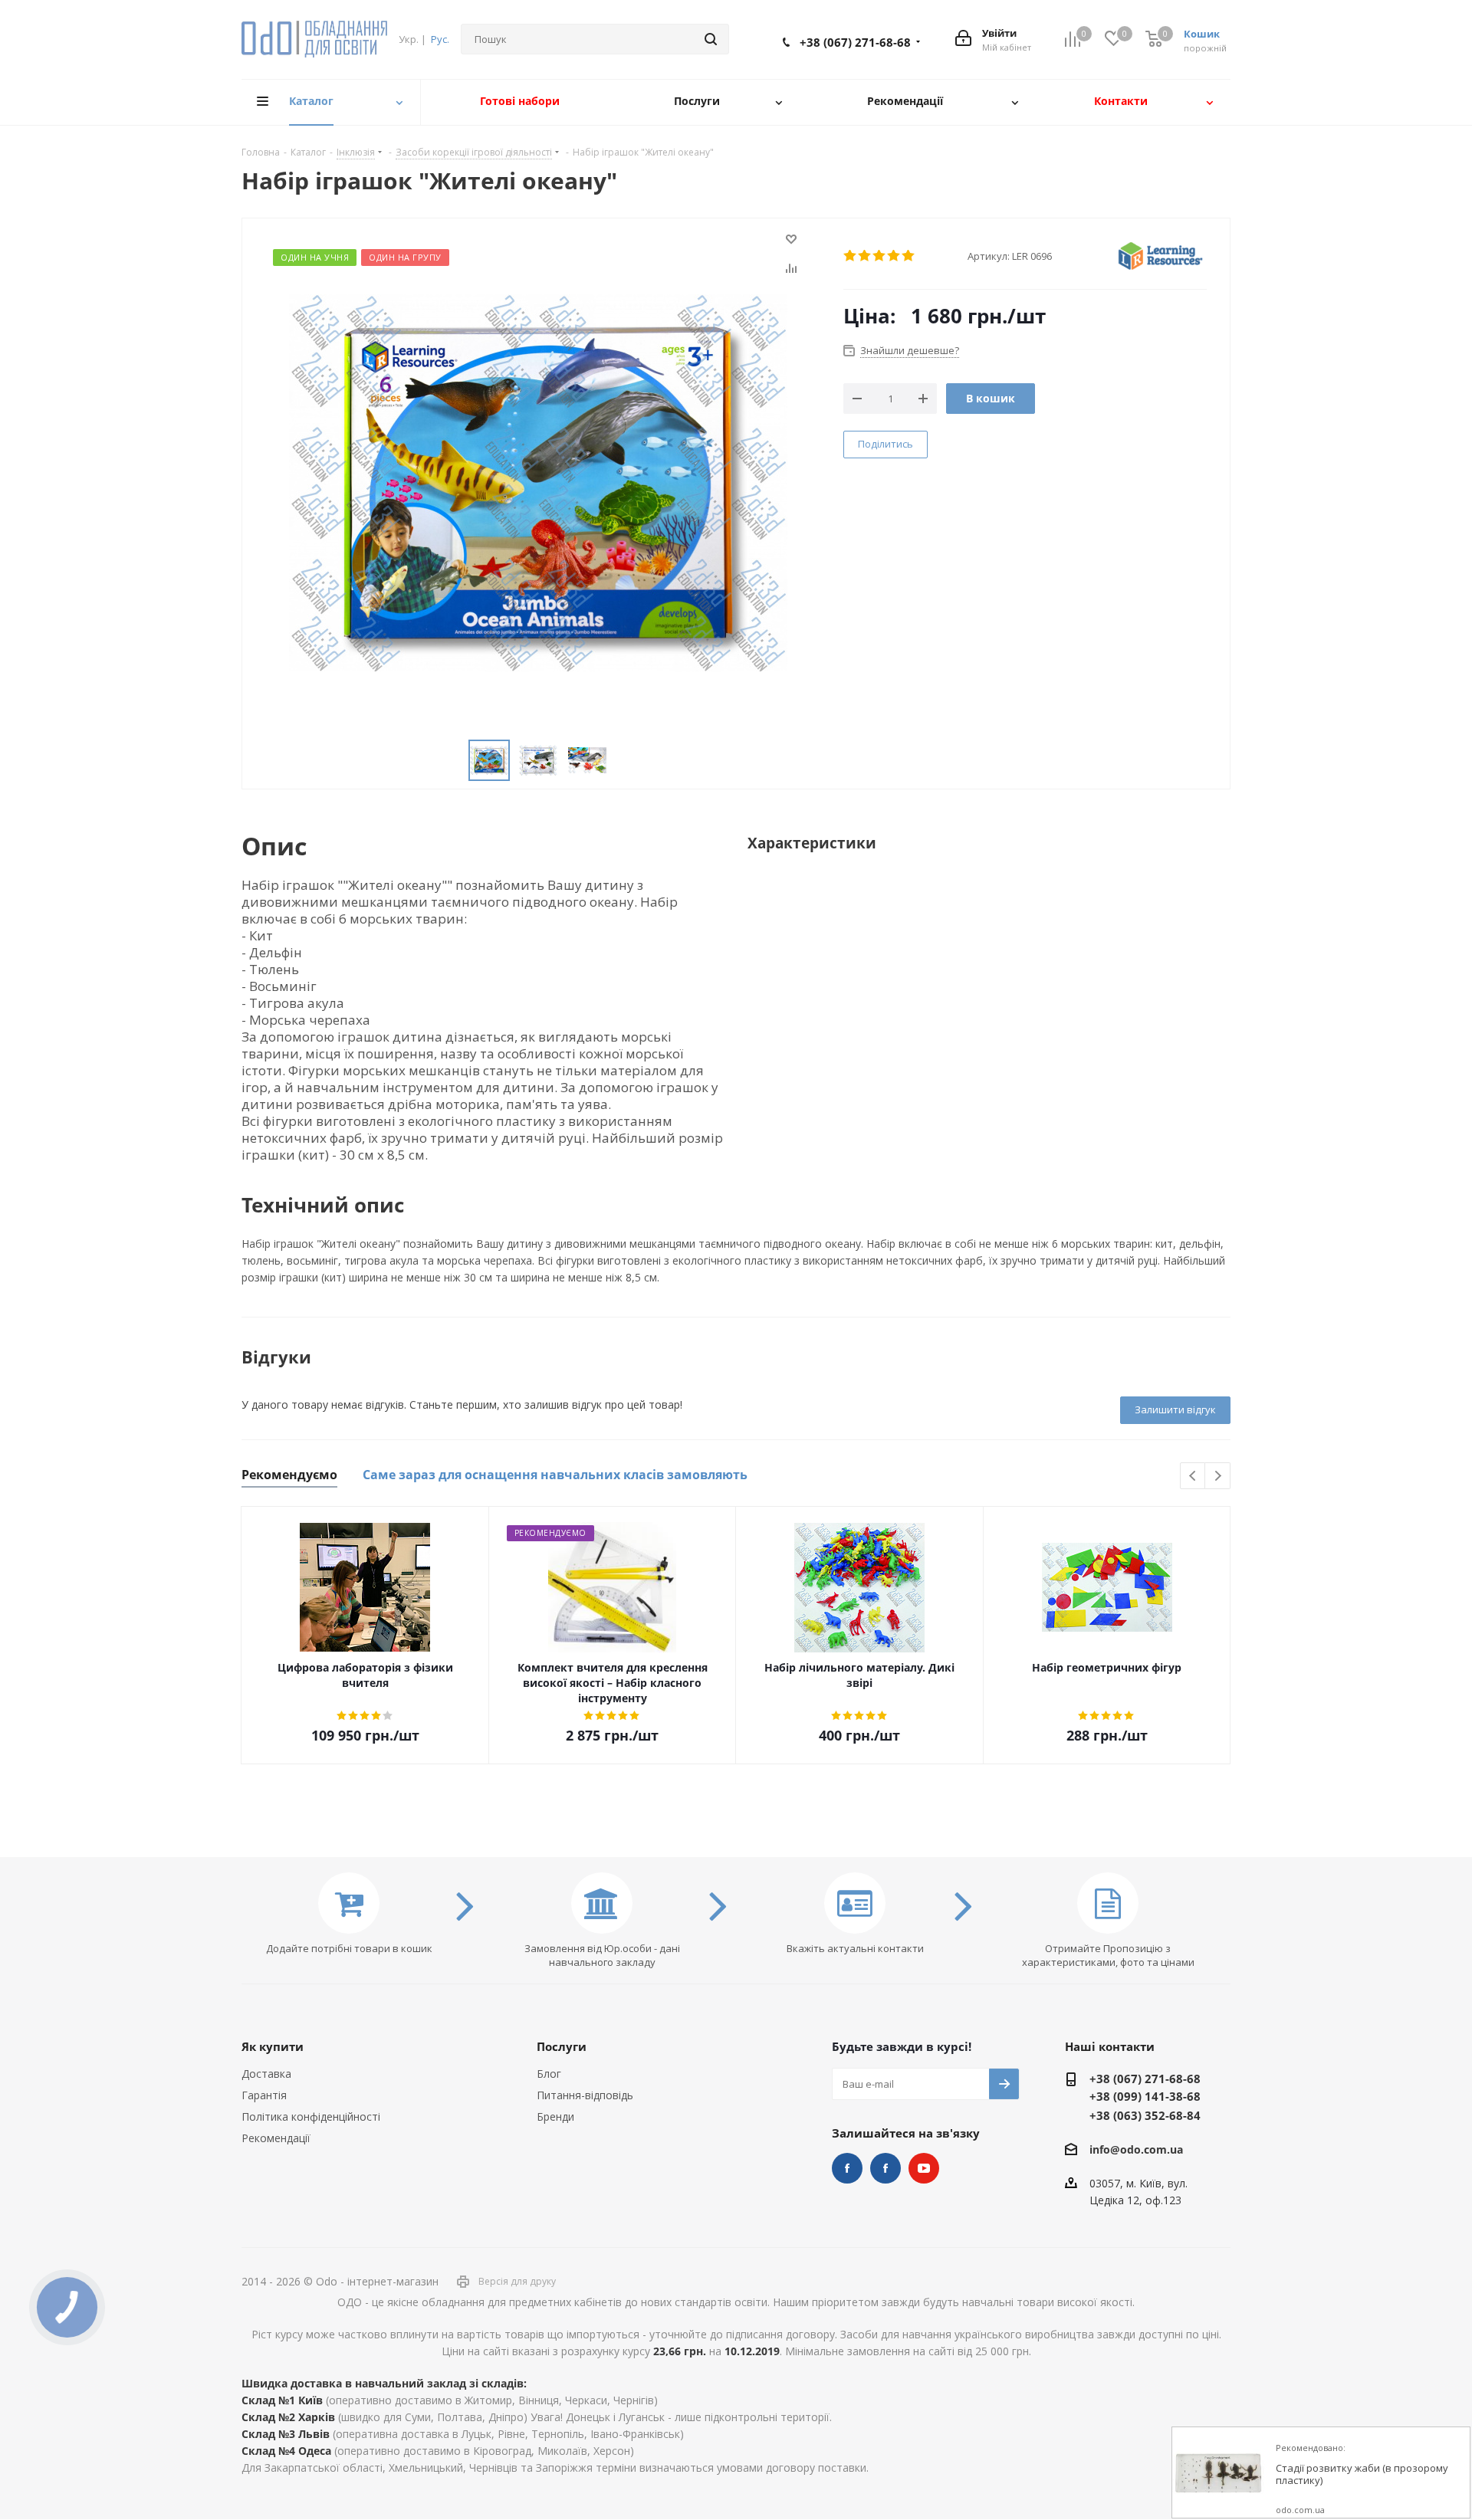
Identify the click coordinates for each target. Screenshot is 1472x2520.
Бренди (555, 2116)
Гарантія (264, 2095)
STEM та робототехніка (847, 2168)
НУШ (886, 2168)
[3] (880, 256)
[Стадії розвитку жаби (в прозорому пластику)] (1218, 2473)
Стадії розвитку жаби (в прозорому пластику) (1362, 2474)
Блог (549, 2074)
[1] (851, 256)
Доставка (266, 2074)
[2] (865, 256)
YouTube (924, 2168)
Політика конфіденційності (311, 2116)
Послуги (562, 2046)
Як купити (273, 2046)
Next (1218, 1477)
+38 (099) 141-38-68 (1145, 2096)
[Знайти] (711, 39)
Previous (1193, 1477)
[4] (894, 256)
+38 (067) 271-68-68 (855, 42)
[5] (909, 256)
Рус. (440, 39)
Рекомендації (276, 2138)
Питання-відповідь (585, 2095)
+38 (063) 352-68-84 (1145, 2115)
